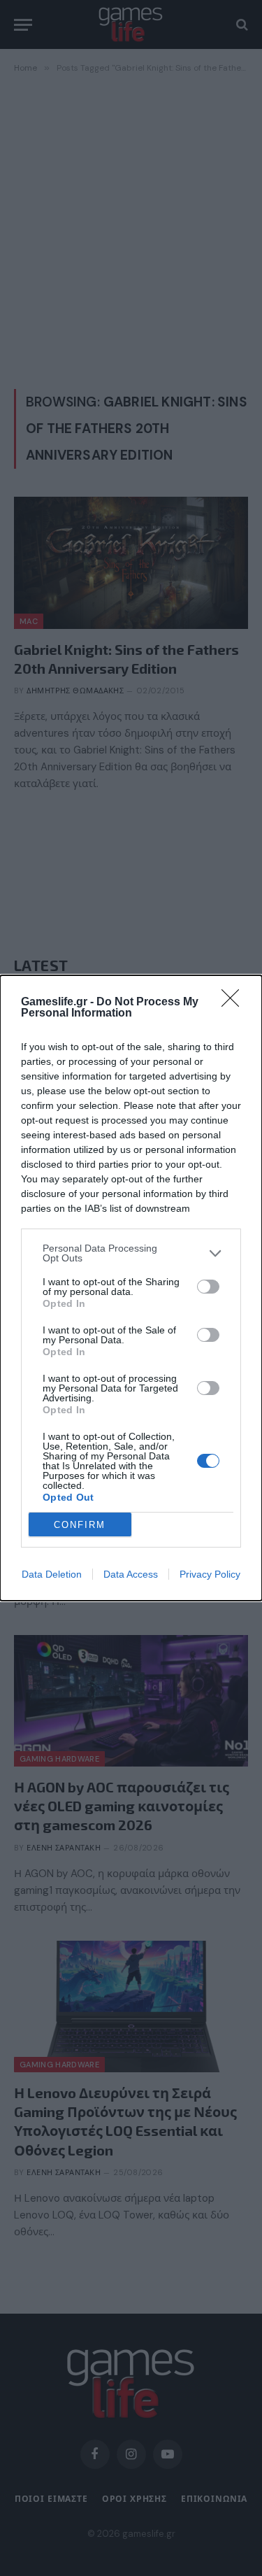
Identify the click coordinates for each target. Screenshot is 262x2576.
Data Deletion (52, 1574)
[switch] (208, 1287)
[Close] (235, 1003)
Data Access (131, 1574)
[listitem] (131, 1253)
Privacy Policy (210, 1574)
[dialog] (131, 1288)
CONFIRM (80, 1525)
